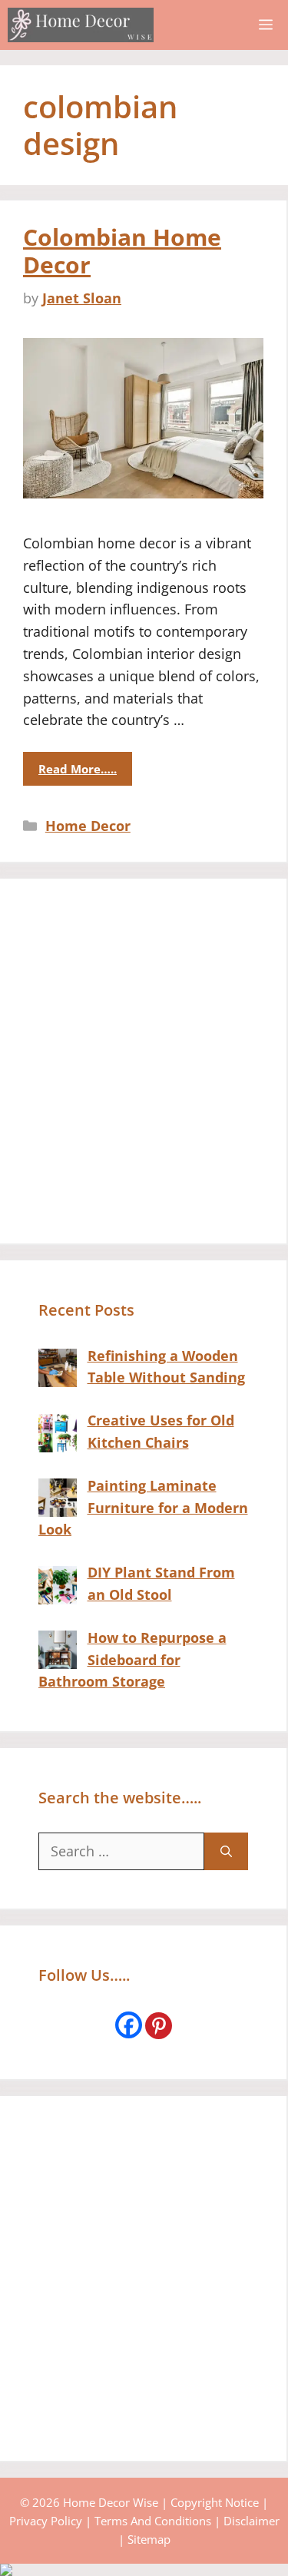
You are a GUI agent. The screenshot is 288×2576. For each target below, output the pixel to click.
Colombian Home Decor (122, 251)
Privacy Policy (46, 2521)
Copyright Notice (215, 2502)
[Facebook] (129, 2025)
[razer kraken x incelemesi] (144, 2570)
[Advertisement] (144, 1061)
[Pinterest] (159, 2026)
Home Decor (88, 826)
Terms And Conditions (153, 2521)
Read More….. (78, 769)
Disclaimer (252, 2521)
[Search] (226, 1851)
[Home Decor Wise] (81, 25)
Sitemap (149, 2539)
